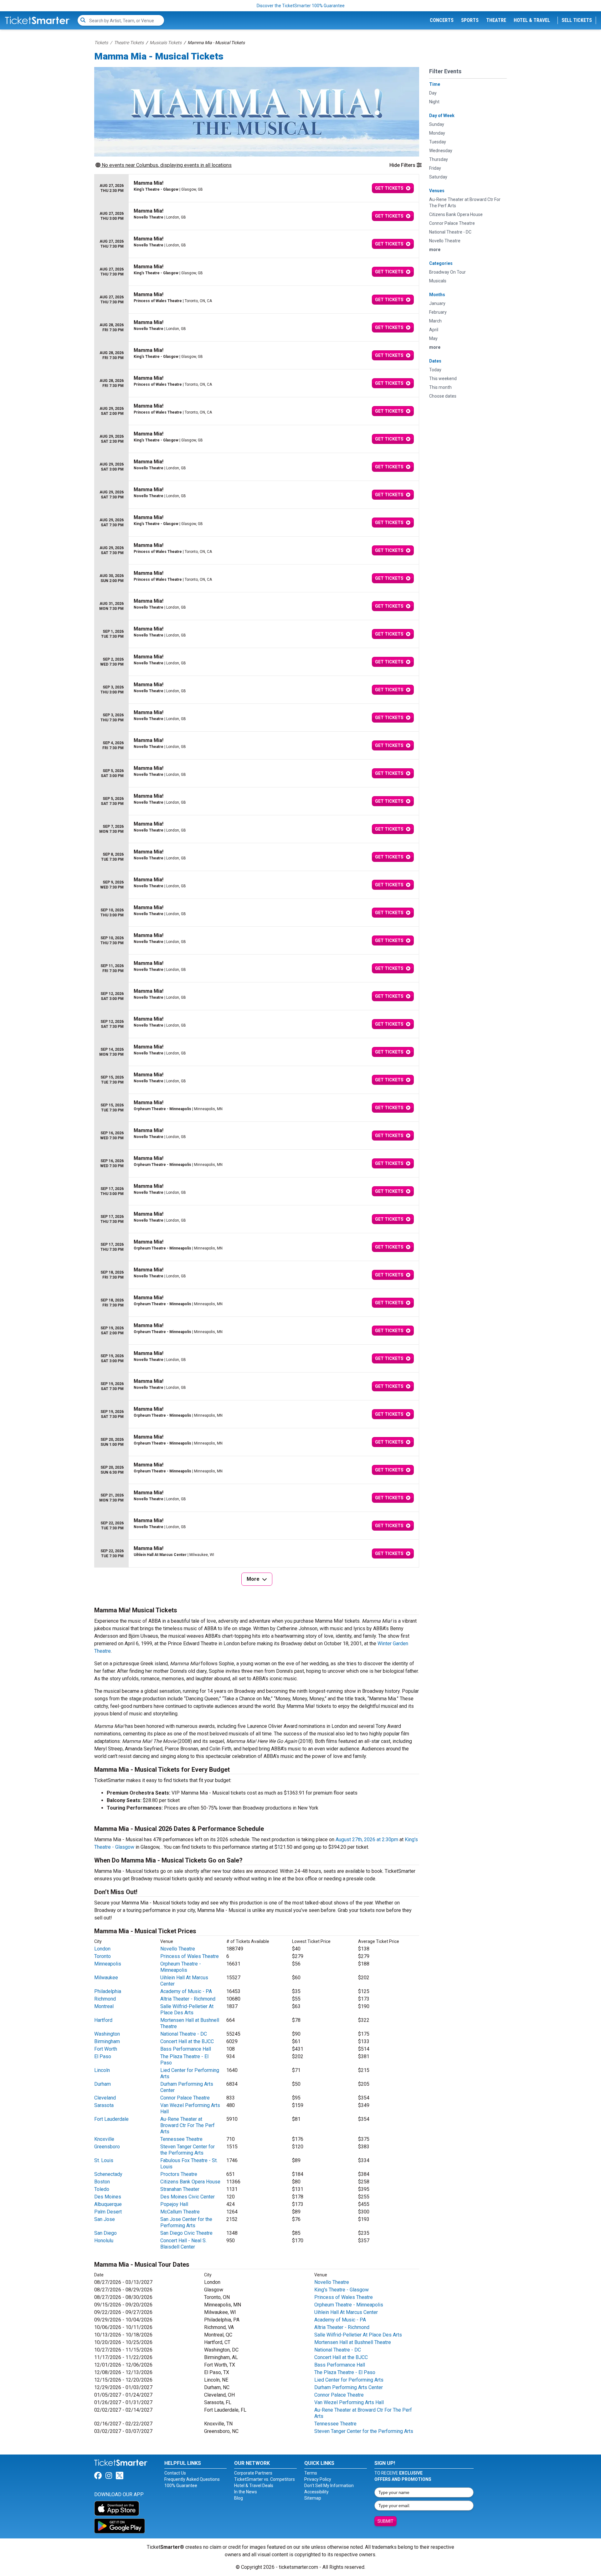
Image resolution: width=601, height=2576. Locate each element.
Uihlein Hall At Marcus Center (346, 2312)
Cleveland (105, 2098)
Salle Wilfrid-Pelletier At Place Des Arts (187, 2009)
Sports (470, 20)
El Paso (103, 2056)
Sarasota (104, 2105)
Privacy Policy (318, 2479)
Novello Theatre (178, 1949)
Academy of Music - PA (186, 1991)
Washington (107, 2034)
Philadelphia (108, 1991)
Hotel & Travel (532, 20)
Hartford (103, 2020)
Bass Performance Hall (186, 2049)
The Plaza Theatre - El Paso (345, 2372)
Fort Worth (106, 2049)
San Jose (105, 2219)
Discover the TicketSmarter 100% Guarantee (301, 6)
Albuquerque (108, 2204)
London (102, 1949)
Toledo (102, 2189)
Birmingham (107, 2041)
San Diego (105, 2233)
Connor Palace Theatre (185, 2098)
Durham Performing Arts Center (349, 2387)
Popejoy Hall (174, 2204)
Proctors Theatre (179, 2174)
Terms (311, 2473)
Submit (385, 2521)
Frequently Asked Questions (192, 2479)
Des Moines (108, 2197)
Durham (103, 2084)
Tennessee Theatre (181, 2139)
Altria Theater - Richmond (188, 1999)
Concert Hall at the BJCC (187, 2041)
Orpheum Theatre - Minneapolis (181, 1967)
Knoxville (104, 2139)
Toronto (103, 1956)
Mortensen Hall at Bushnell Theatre (353, 2342)
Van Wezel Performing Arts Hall (349, 2402)
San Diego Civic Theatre (186, 2233)
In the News (246, 2492)
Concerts (442, 20)
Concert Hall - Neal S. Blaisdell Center (183, 2244)
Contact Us (175, 2473)
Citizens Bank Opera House (190, 2182)
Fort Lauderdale (111, 2119)
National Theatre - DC (184, 2034)
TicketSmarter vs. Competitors (265, 2479)
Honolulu (104, 2241)
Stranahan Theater (180, 2189)
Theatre (496, 20)
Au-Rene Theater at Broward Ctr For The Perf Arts (187, 2125)
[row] (257, 188)
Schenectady (108, 2174)
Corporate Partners (253, 2473)
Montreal (104, 2006)
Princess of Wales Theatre (190, 1956)
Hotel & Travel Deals (254, 2486)
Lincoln (102, 2070)
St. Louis (104, 2160)
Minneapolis (108, 1964)
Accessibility (316, 2492)
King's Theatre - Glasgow (342, 2290)
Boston (102, 2182)
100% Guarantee (181, 2486)
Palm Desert (108, 2212)
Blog (239, 2498)
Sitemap (313, 2498)
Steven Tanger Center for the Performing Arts (187, 2150)
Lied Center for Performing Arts (349, 2380)
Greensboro (107, 2147)
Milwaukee (106, 1978)
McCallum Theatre (180, 2212)
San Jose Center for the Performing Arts (186, 2222)
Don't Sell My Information (329, 2486)
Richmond (105, 1999)
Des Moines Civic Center (187, 2197)
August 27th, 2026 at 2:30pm (367, 1839)
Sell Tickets (577, 20)
